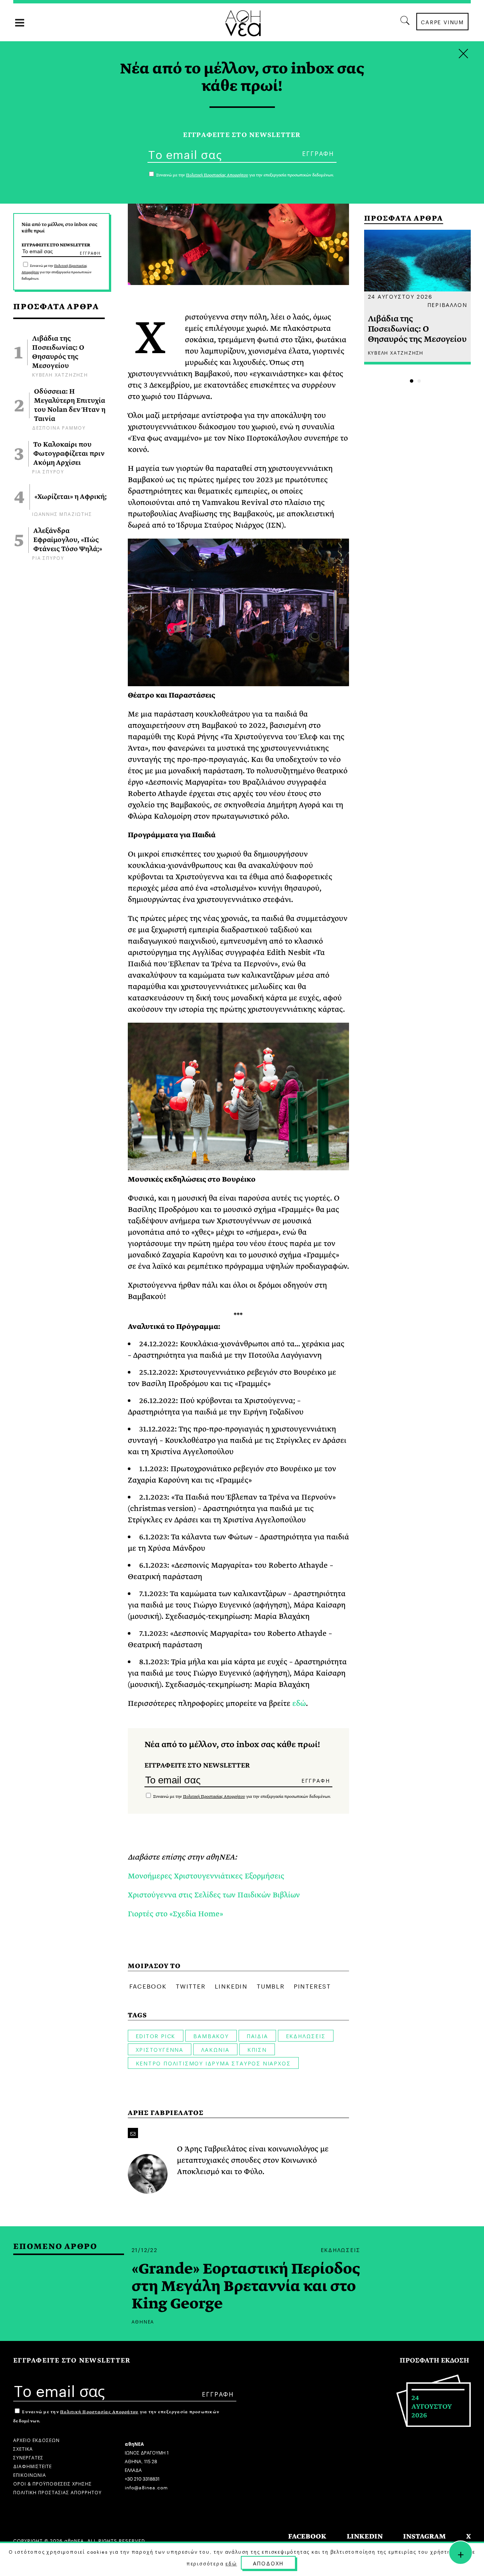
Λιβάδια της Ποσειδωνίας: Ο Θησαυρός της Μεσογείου (58, 352)
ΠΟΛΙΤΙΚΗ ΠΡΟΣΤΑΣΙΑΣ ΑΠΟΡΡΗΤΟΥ (57, 2492)
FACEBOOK (307, 2536)
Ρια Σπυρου (48, 471)
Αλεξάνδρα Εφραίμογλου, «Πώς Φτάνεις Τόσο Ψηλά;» (68, 540)
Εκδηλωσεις (306, 2036)
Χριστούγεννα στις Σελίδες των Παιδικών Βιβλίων (214, 1895)
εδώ (299, 1703)
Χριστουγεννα (160, 2049)
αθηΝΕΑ (143, 2321)
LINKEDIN (365, 2536)
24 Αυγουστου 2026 (400, 296)
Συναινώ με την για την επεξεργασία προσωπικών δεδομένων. (57, 272)
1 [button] (412, 381)
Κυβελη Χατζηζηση (60, 374)
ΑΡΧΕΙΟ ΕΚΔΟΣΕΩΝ (36, 2440)
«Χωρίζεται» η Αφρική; (71, 497)
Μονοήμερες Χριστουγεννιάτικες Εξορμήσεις (206, 1876)
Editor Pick (156, 2036)
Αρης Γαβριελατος (166, 2113)
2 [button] (419, 381)
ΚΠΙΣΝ (257, 2049)
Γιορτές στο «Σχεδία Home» (175, 1914)
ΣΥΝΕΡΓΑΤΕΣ (28, 2457)
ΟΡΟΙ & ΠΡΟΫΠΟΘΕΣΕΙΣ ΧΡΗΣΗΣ (53, 2483)
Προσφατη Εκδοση (434, 2360)
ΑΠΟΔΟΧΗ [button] (268, 2563)
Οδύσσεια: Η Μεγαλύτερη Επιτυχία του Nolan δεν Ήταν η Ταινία (70, 405)
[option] (418, 297)
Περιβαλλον (447, 304)
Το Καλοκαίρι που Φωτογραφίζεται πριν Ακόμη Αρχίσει (69, 454)
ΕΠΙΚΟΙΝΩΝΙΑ (30, 2474)
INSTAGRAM (424, 2536)
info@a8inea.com (146, 2487)
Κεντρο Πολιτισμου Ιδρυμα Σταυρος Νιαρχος (213, 2063)
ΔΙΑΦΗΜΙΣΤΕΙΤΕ (33, 2466)
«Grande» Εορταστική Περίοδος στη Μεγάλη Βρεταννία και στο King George (246, 2286)
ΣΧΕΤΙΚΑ (23, 2448)
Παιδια (257, 2036)
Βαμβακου (211, 2036)
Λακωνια (215, 2049)
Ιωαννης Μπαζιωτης (62, 513)
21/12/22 (145, 2249)
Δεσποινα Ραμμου (59, 427)
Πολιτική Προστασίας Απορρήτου (214, 1797)
